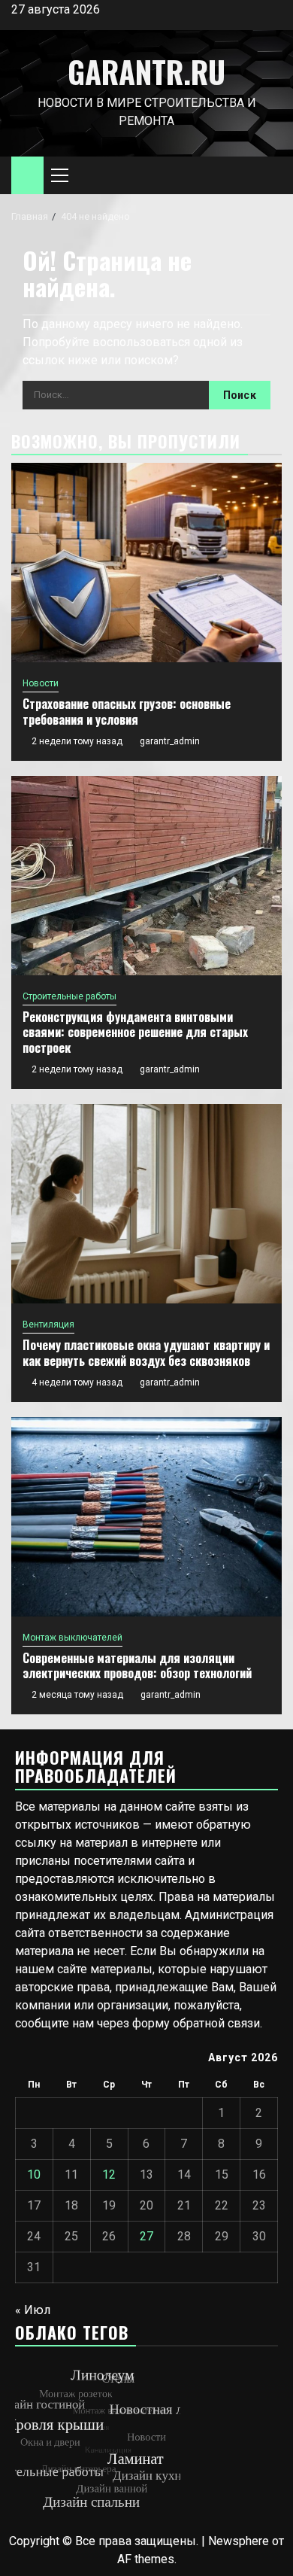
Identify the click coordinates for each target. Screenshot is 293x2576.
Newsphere (239, 2541)
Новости (41, 683)
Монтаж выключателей (72, 1638)
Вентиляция (48, 1324)
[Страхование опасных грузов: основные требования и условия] (146, 563)
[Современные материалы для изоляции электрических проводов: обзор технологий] (146, 1517)
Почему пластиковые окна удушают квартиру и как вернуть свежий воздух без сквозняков (146, 1353)
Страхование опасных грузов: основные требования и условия (127, 712)
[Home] (27, 175)
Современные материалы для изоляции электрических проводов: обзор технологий (137, 1666)
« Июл (33, 2310)
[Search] (271, 176)
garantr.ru (146, 71)
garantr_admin (170, 741)
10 (34, 2175)
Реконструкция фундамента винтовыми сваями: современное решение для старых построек (135, 1033)
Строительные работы (69, 996)
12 (109, 2175)
